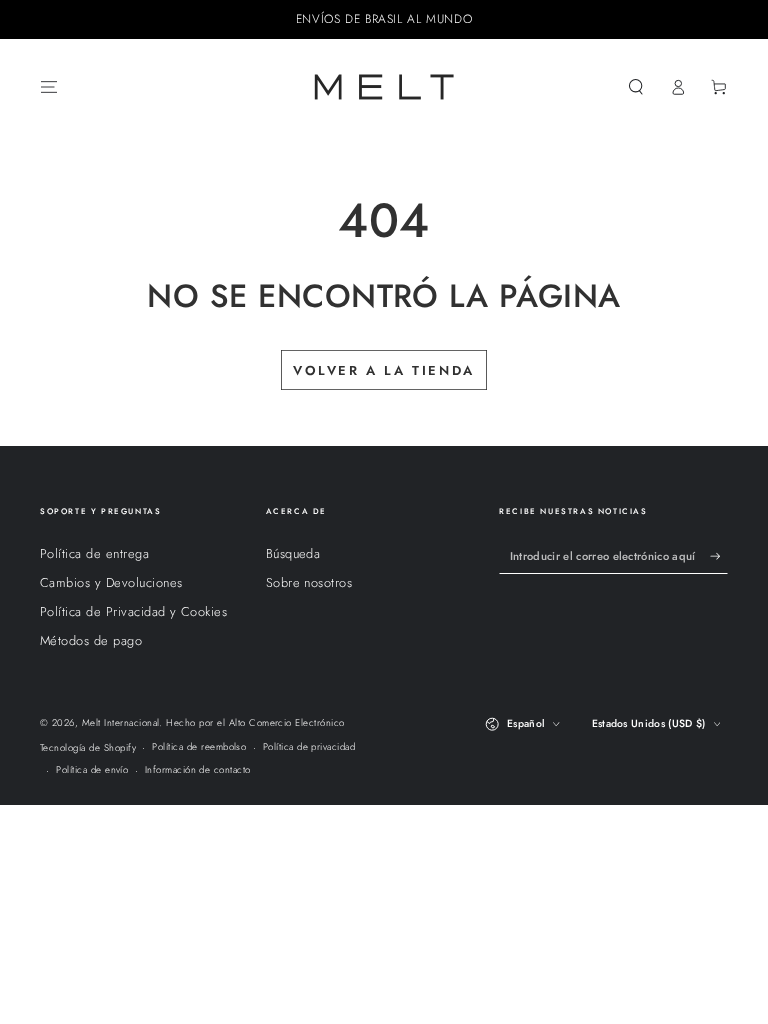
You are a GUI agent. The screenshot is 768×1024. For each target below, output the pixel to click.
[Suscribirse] (719, 555)
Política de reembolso (199, 747)
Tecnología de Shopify (88, 748)
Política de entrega (94, 553)
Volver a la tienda (384, 370)
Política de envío (92, 770)
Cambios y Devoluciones (111, 582)
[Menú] (49, 86)
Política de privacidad (309, 747)
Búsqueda (293, 553)
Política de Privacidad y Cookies (133, 611)
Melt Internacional (121, 723)
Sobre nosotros (309, 582)
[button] (636, 86)
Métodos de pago (91, 640)
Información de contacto (198, 770)
